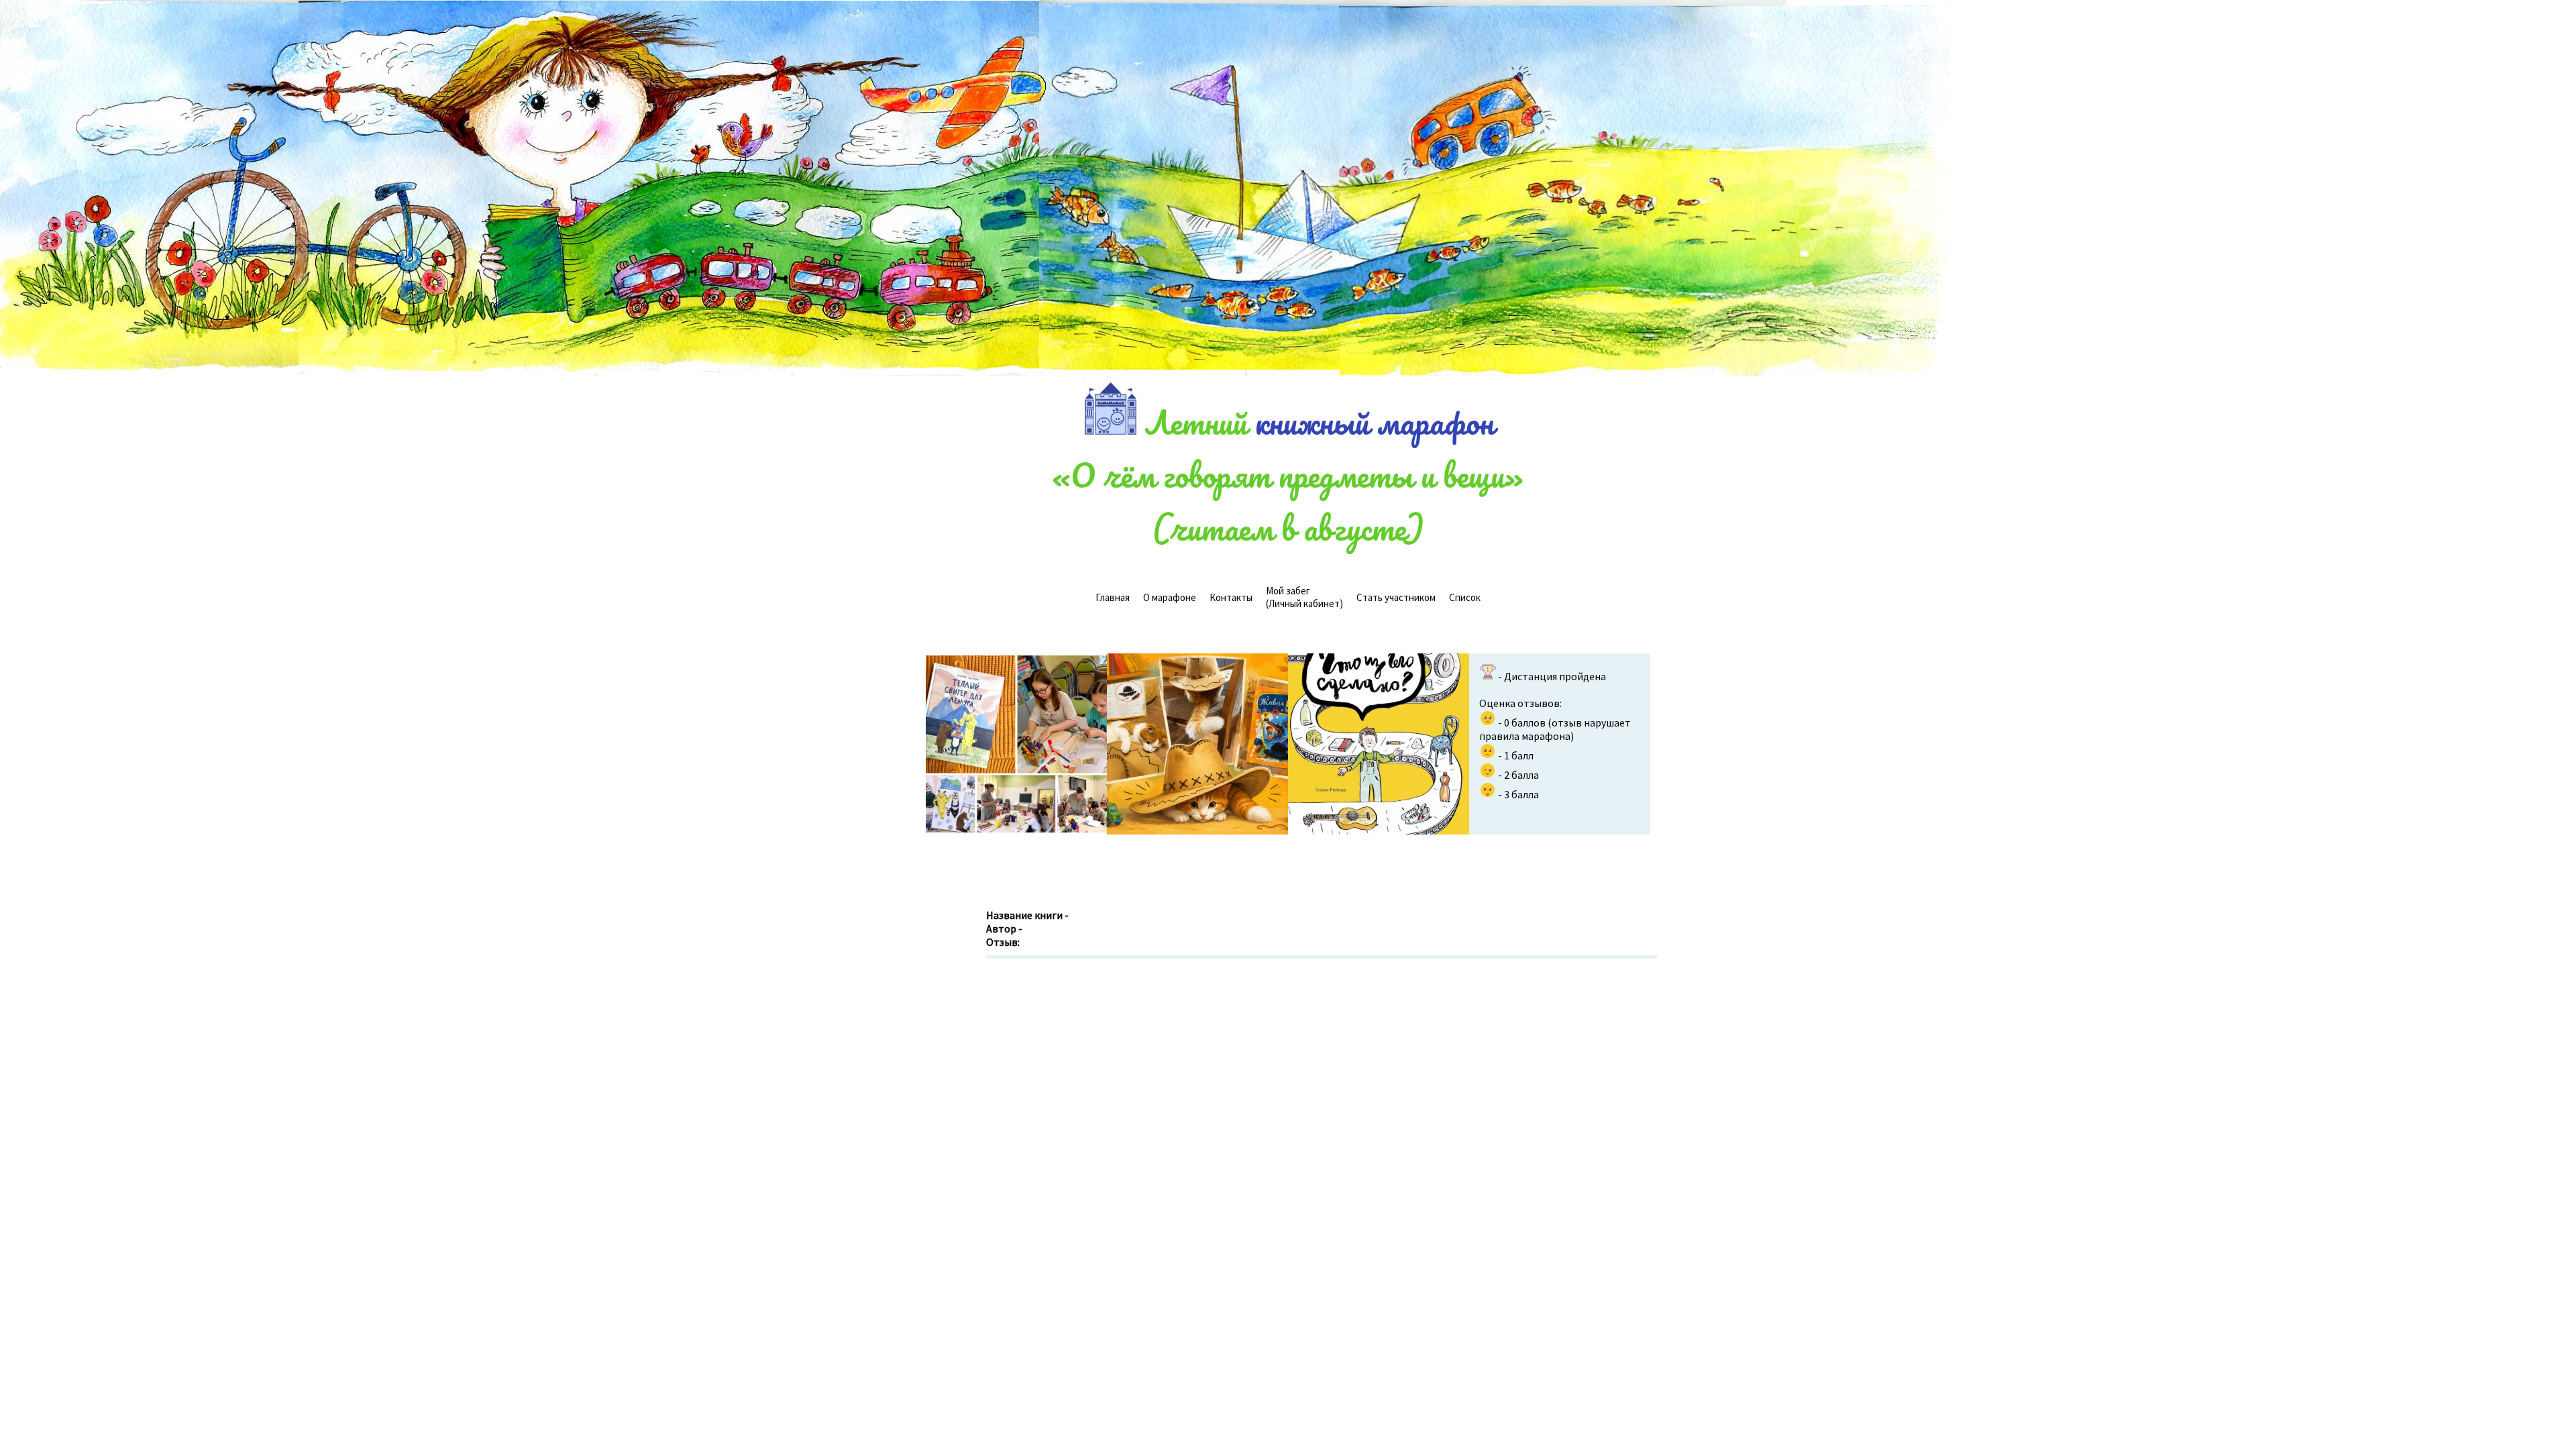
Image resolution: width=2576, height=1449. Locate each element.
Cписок (1465, 597)
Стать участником (1396, 597)
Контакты (1231, 597)
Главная (1113, 597)
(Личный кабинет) (1304, 597)
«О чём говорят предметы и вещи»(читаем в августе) (1288, 501)
